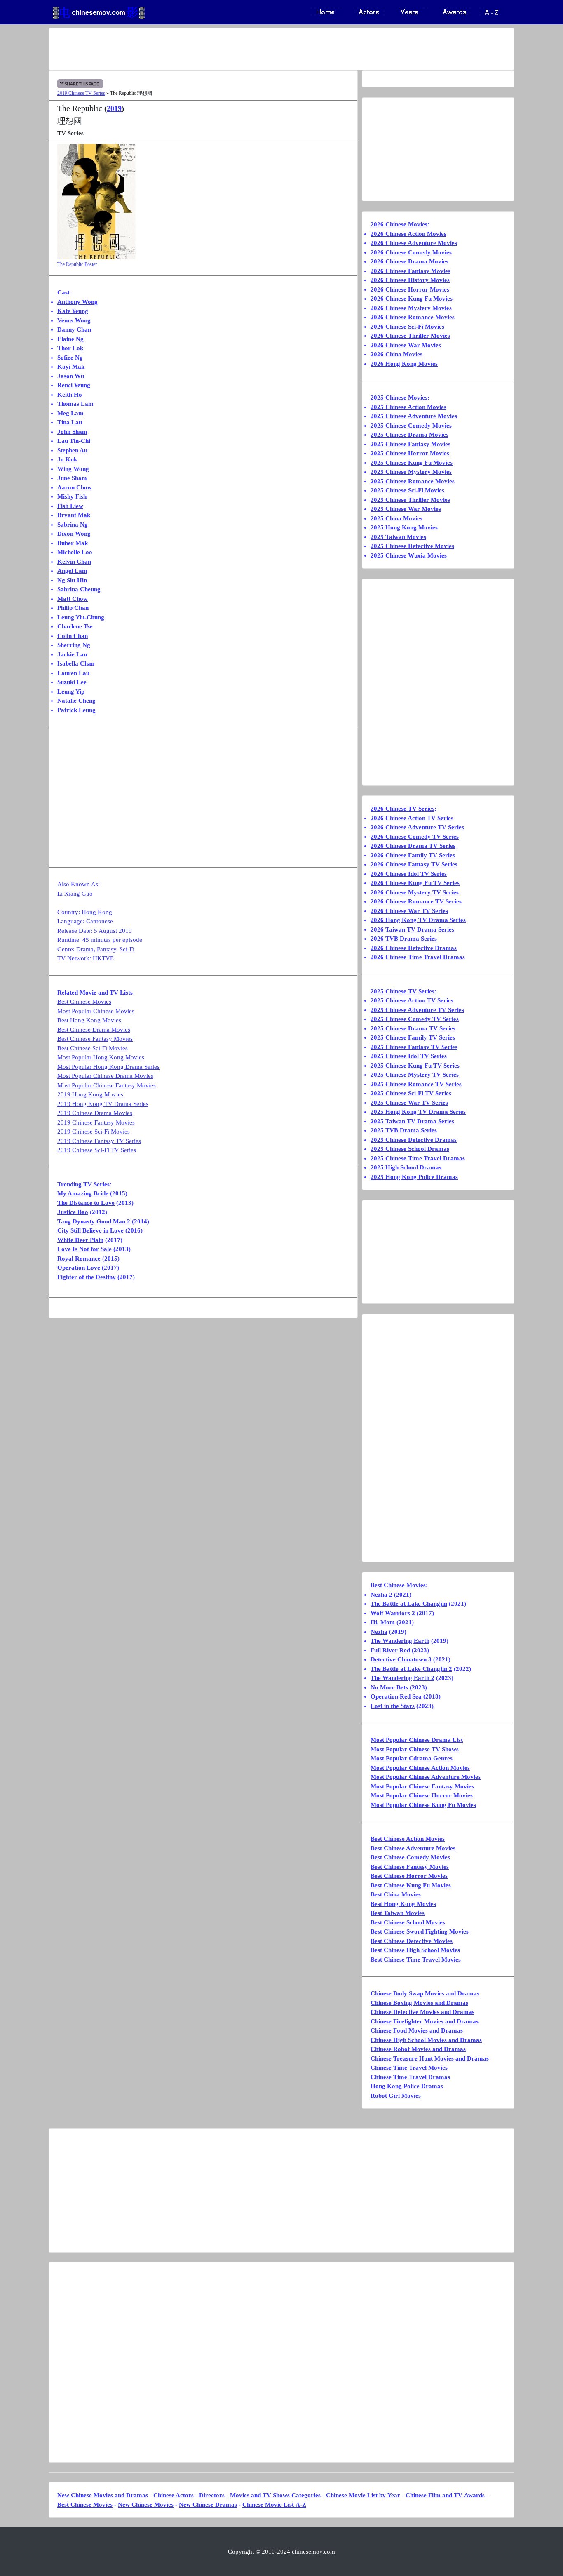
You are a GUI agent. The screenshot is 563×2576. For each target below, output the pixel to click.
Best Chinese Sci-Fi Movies (93, 1048)
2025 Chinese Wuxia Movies (409, 555)
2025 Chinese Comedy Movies (411, 426)
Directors (212, 2495)
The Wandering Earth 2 (402, 1678)
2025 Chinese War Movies (406, 509)
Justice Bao (73, 1212)
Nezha (379, 1632)
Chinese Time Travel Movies (409, 2068)
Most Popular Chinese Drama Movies (105, 1076)
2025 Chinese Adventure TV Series (417, 1010)
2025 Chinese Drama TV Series (413, 1028)
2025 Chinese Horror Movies (410, 453)
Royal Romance (79, 1259)
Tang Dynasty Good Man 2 (94, 1221)
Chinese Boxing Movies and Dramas (419, 2003)
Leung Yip (71, 692)
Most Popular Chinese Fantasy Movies (107, 1085)
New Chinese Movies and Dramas (103, 2495)
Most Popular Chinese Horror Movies (422, 1795)
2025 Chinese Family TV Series (413, 1037)
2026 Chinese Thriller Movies (410, 336)
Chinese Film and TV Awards (445, 2495)
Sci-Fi (127, 949)
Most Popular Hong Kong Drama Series (108, 1067)
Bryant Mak (74, 515)
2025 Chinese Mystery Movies (411, 472)
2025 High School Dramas (406, 1167)
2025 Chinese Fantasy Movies (411, 444)
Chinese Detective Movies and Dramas (422, 2012)
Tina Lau (70, 422)
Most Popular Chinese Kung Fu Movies (423, 1805)
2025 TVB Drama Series (404, 1130)
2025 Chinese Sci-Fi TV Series (411, 1093)
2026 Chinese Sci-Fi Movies (407, 327)
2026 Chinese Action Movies (408, 234)
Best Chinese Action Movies (408, 1839)
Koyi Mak (71, 367)
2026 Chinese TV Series (402, 809)
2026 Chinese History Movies (410, 280)
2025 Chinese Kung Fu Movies (412, 463)
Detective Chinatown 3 (401, 1659)
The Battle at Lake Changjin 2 (411, 1669)
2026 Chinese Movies (399, 224)
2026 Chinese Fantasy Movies (411, 271)
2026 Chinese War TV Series (409, 911)
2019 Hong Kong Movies (90, 1094)
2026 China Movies (396, 354)
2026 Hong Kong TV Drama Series (418, 920)
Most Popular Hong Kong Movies (101, 1057)
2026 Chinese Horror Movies (410, 289)
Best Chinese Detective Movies (412, 1941)
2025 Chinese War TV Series (409, 1103)
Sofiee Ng (70, 358)
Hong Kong (97, 912)
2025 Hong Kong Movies (404, 527)
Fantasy (107, 949)
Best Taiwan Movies (398, 1913)
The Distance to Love (86, 1203)
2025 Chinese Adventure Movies (414, 416)
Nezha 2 (381, 1595)
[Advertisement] (249, 49)
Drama (85, 949)
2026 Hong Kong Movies (404, 364)
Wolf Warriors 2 (393, 1613)
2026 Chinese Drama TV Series (413, 846)
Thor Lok (70, 348)
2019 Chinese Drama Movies (95, 1113)
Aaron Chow (75, 487)
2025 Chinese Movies (399, 398)
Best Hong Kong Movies (89, 1020)
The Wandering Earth (400, 1641)
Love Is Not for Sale (84, 1249)
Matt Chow (73, 599)
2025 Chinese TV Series (402, 991)
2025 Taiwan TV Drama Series (412, 1121)
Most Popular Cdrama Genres (412, 1758)
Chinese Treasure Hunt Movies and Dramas (430, 2058)
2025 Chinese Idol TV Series (409, 1056)
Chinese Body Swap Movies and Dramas (425, 1993)
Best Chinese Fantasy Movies (95, 1039)
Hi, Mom (383, 1622)
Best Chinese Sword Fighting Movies (420, 1931)
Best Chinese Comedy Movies (410, 1857)
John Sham (72, 432)
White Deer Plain (80, 1240)
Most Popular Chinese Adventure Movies (426, 1777)
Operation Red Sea (396, 1696)
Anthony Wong (77, 302)
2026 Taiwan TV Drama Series (412, 929)
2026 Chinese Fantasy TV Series (414, 864)
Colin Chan (73, 636)
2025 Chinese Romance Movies (413, 481)
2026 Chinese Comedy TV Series (415, 837)
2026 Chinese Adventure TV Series (417, 827)
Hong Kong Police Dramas (407, 2086)
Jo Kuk (67, 459)
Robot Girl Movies (396, 2096)
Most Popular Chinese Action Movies (420, 1768)
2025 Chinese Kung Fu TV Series (415, 1066)
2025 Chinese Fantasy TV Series (414, 1047)
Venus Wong (74, 320)
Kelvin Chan (74, 562)
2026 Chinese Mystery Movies (411, 308)
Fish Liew (70, 506)
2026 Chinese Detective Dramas (414, 948)
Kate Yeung (73, 311)
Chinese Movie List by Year (363, 2495)
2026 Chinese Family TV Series (413, 855)
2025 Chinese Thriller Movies (410, 500)
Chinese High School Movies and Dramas (426, 2040)
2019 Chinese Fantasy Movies (96, 1122)
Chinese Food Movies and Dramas (417, 2030)
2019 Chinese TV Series (81, 93)
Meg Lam (70, 413)
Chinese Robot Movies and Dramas (418, 2049)
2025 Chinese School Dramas (410, 1149)
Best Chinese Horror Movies (409, 1876)
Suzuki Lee (72, 682)
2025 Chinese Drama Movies (409, 435)
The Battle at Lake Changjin (409, 1604)
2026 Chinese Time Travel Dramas (418, 957)
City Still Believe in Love (90, 1230)
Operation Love (79, 1268)
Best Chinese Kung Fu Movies (411, 1885)
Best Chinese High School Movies (415, 1950)
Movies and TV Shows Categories (275, 2495)
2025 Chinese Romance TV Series (416, 1084)
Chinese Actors (174, 2495)
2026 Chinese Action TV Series (412, 818)
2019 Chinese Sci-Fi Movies (94, 1132)
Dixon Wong (74, 534)
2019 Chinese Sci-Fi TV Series (97, 1150)
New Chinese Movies (146, 2505)
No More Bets (389, 1687)
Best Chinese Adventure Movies (413, 1848)
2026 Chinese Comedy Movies (411, 252)
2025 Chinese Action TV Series (412, 1000)
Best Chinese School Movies (408, 1922)
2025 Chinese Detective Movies (412, 546)
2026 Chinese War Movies (406, 345)
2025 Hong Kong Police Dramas (414, 1177)
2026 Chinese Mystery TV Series (415, 892)
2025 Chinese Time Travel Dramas (418, 1158)
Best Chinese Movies (84, 1002)
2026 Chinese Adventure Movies (414, 243)
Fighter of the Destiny (87, 1277)
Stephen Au (72, 450)
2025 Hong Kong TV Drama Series (418, 1112)
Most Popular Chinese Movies (96, 1011)
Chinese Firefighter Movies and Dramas (425, 2021)
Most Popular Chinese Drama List (417, 1740)
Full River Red (390, 1650)
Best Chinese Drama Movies (94, 1030)
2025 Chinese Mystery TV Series (415, 1075)
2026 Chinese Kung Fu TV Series (415, 883)
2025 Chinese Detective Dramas (414, 1140)
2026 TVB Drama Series (404, 939)
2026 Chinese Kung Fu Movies (412, 299)
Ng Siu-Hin (72, 580)
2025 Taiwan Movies (398, 537)
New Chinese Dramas (208, 2505)
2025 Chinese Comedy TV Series (415, 1019)
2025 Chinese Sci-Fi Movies (407, 490)
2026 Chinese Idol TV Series (409, 874)
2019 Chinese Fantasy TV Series (99, 1141)
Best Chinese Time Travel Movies (416, 1960)
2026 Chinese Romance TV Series (416, 901)
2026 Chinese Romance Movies (413, 317)
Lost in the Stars (393, 1706)
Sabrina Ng (73, 525)
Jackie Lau (72, 654)
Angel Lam (72, 571)
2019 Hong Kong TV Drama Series (103, 1104)
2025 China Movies (396, 518)
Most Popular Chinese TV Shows (415, 1749)
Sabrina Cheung (79, 589)
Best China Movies (396, 1894)
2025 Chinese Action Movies (408, 407)
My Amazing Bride (83, 1193)
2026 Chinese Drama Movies (409, 261)
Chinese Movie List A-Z (274, 2505)
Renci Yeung (74, 385)
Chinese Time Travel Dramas (410, 2077)
